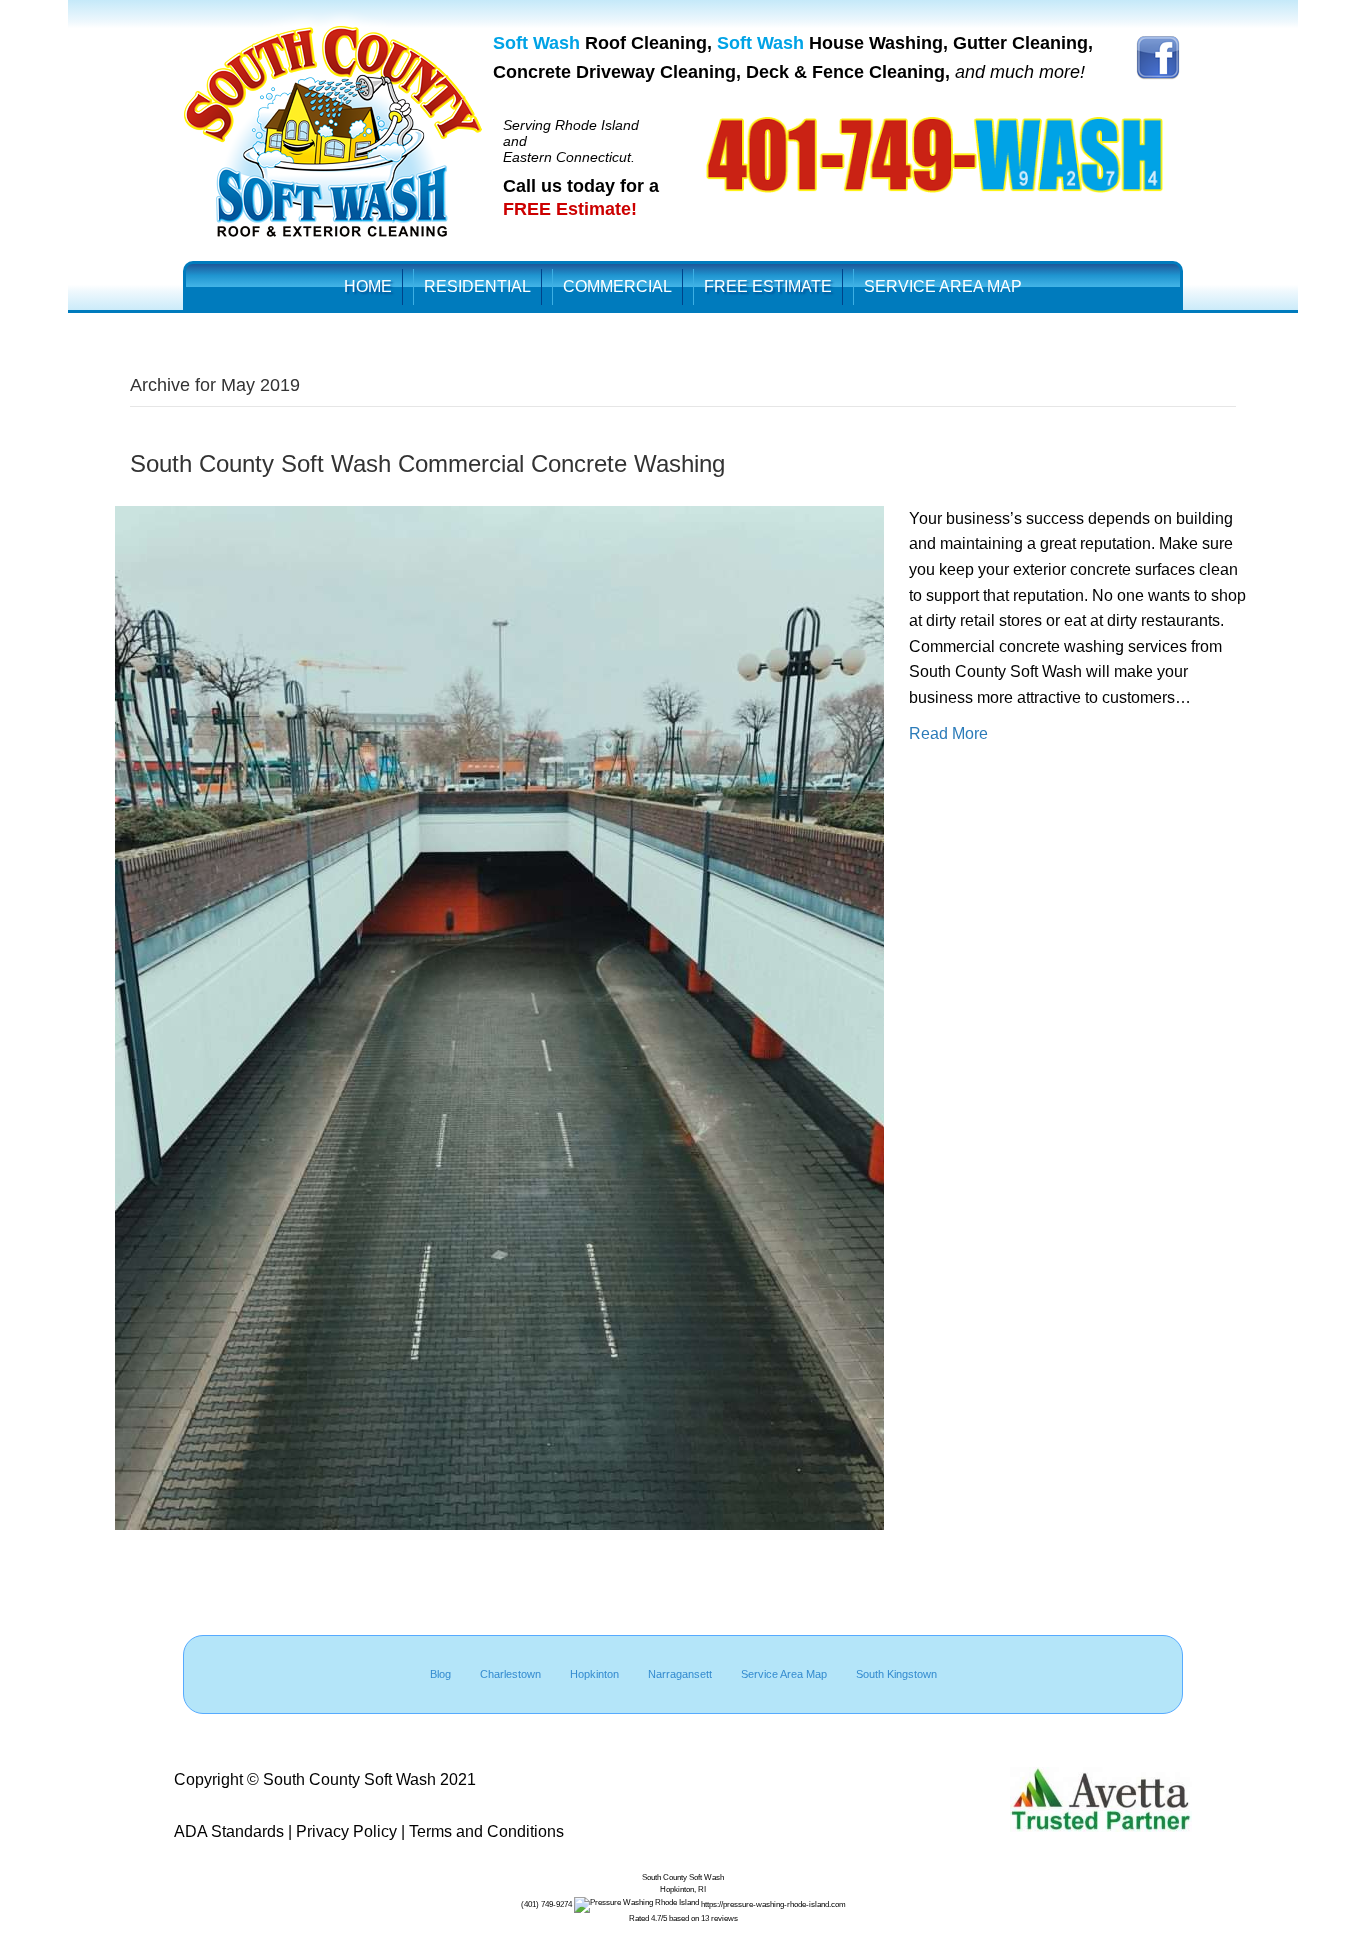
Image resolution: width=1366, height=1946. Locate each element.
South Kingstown (896, 1674)
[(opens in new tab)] (1158, 56)
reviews (724, 1918)
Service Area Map (784, 1674)
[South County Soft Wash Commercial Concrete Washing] (499, 1016)
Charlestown (510, 1674)
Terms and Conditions (486, 1831)
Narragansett (680, 1674)
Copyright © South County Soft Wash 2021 (325, 1779)
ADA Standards (229, 1831)
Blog (440, 1674)
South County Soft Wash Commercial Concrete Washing (427, 463)
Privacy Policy (346, 1831)
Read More (948, 733)
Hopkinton (594, 1674)
